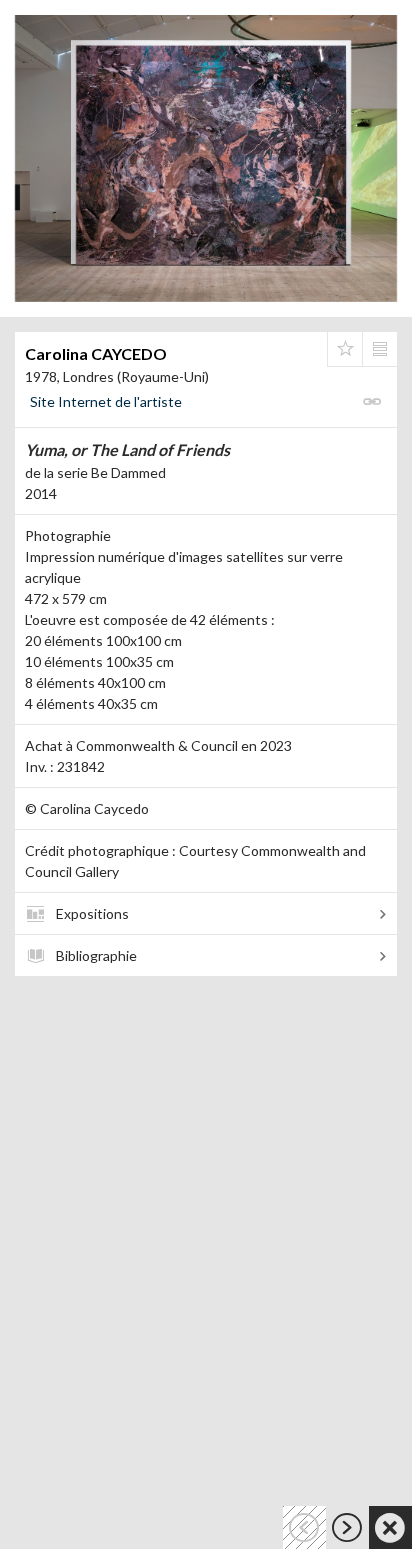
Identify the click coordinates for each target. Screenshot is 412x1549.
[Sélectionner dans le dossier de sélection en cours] (345, 349)
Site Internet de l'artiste (106, 401)
